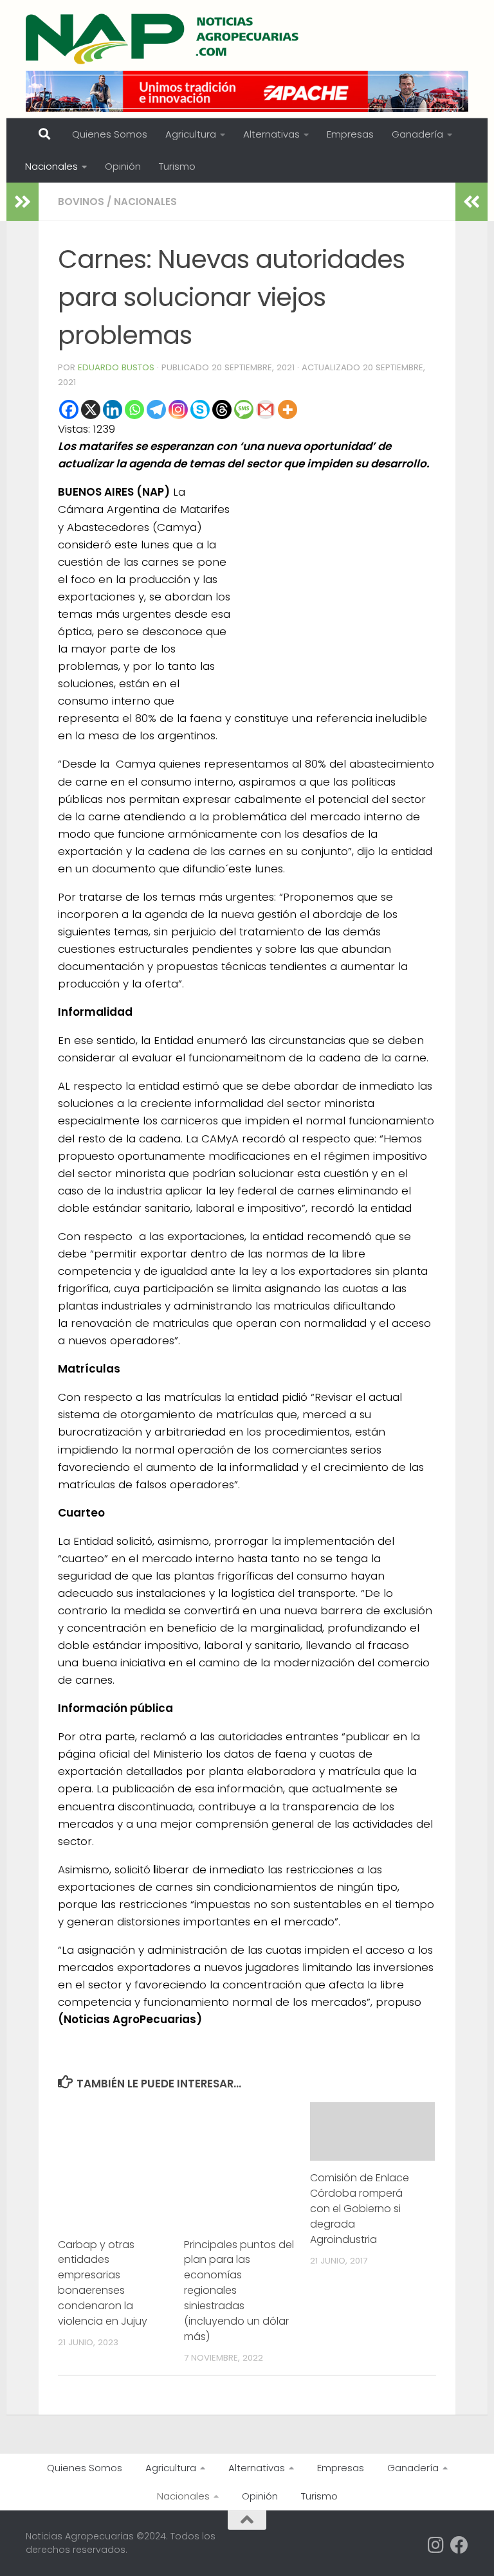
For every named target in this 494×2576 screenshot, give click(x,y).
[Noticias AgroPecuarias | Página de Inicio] (164, 39)
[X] (91, 410)
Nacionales (51, 166)
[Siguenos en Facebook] (459, 2545)
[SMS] (244, 410)
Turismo (177, 166)
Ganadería (417, 134)
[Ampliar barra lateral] (23, 202)
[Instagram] (178, 410)
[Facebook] (69, 410)
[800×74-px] (247, 91)
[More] (288, 410)
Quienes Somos (110, 134)
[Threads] (222, 410)
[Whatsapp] (134, 410)
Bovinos (81, 202)
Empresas (350, 134)
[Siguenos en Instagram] (436, 2545)
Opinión (123, 166)
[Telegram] (156, 410)
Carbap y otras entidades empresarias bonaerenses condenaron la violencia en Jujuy (103, 2283)
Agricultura (191, 134)
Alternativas (271, 134)
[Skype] (200, 410)
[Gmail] (266, 410)
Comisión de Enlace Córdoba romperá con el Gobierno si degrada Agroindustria (360, 2209)
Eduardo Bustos (116, 367)
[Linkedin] (113, 410)
